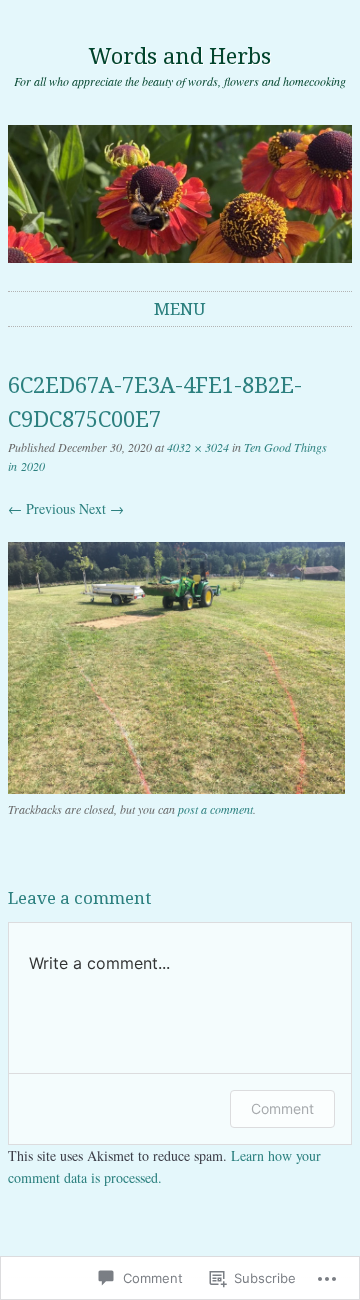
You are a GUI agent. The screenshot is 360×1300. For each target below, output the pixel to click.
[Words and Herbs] (180, 193)
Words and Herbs (180, 56)
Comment (282, 1108)
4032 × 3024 (198, 447)
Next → (101, 508)
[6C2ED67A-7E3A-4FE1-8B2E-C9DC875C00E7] (176, 788)
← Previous (41, 508)
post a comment (215, 809)
